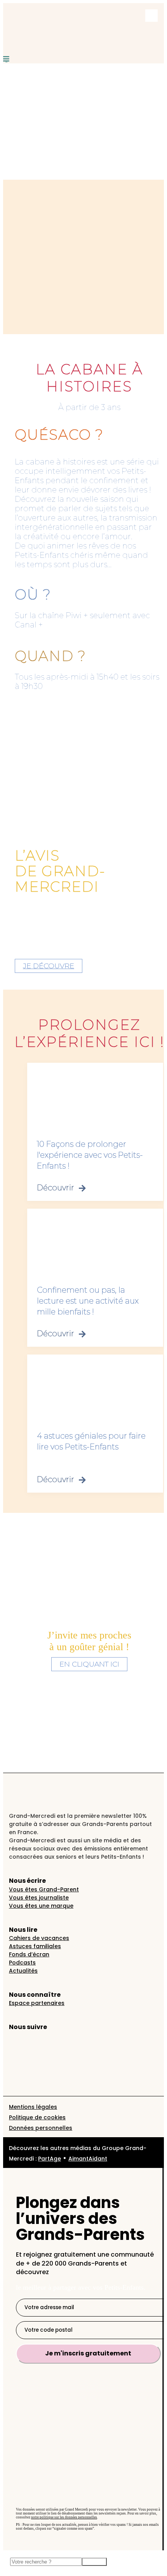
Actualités (23, 1971)
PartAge (50, 2159)
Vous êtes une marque (41, 1906)
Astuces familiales (35, 1946)
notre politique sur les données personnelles (64, 2517)
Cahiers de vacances (39, 1938)
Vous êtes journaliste (39, 1898)
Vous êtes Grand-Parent (44, 1889)
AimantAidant (88, 2159)
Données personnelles (41, 2128)
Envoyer (94, 2562)
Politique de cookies (37, 2117)
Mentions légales (33, 2107)
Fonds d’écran (29, 1954)
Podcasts (22, 1963)
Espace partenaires (37, 2003)
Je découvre (49, 966)
